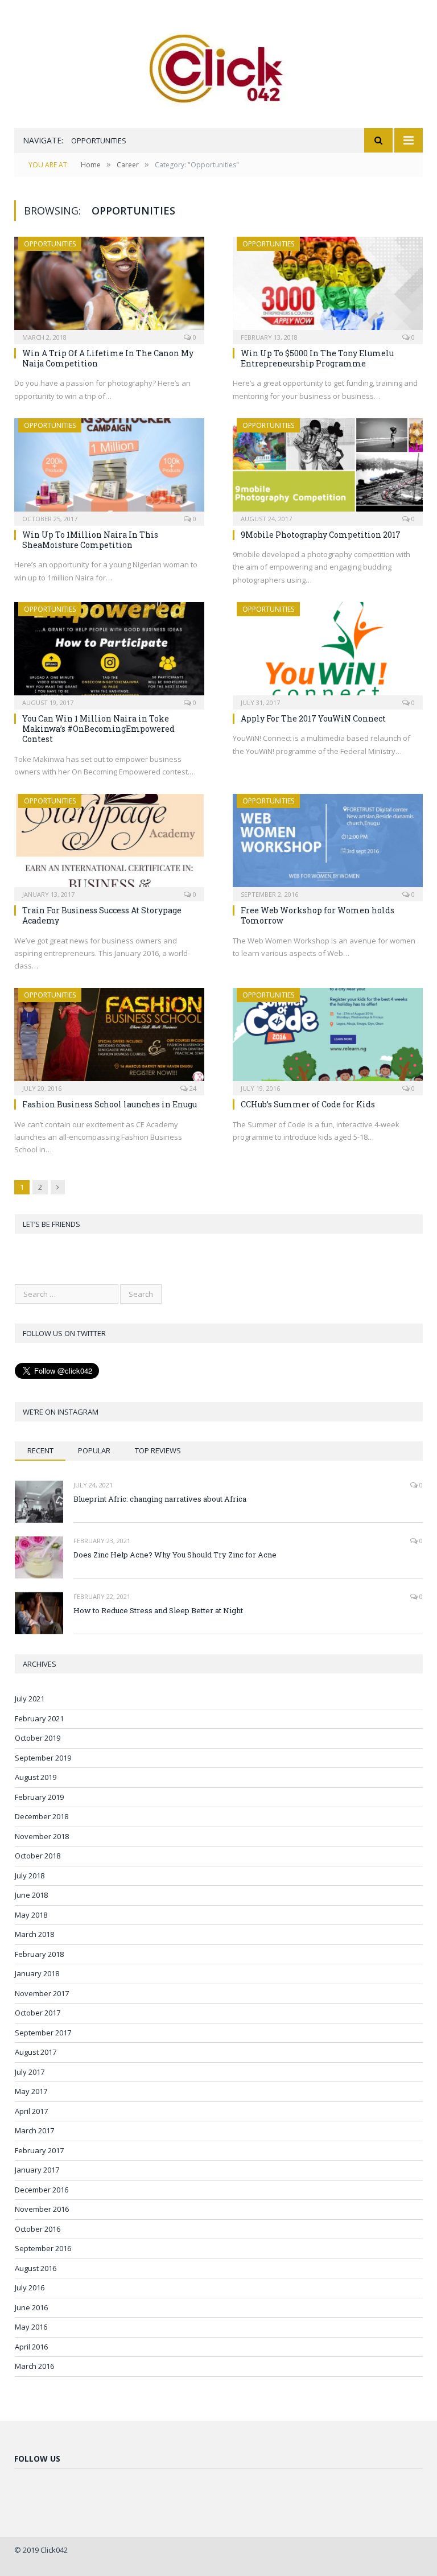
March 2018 (34, 1934)
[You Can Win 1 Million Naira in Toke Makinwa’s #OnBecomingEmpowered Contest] (109, 652)
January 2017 (37, 2170)
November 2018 (42, 1836)
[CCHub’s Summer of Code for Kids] (328, 1038)
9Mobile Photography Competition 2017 (321, 535)
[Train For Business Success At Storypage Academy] (109, 844)
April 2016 (31, 2347)
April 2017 (31, 2111)
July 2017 (30, 2072)
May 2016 (31, 2327)
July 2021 (30, 1699)
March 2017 (34, 2130)
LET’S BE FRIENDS (51, 1224)
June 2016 (31, 2307)
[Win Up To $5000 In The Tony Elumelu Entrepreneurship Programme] (328, 287)
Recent (40, 1450)
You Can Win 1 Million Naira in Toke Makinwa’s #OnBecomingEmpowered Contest (98, 729)
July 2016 (30, 2288)
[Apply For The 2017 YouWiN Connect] (328, 652)
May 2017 (31, 2091)
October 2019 (38, 1738)
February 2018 (39, 1954)
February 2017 (39, 2150)
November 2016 (42, 2209)
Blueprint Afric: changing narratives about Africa (160, 1499)
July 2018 (30, 1876)
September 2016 (43, 2248)
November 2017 (42, 1993)
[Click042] (218, 65)
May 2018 (31, 1915)
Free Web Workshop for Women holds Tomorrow (318, 915)
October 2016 (38, 2229)
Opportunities (50, 244)
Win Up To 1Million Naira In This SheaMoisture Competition (90, 540)
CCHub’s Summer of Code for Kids (308, 1104)
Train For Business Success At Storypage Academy (102, 915)
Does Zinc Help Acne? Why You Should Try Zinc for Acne (175, 1555)
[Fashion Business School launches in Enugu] (109, 1038)
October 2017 (38, 2013)
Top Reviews (158, 1450)
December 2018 (42, 1816)
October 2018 (38, 1856)
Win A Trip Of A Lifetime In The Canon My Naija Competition (108, 358)
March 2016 (34, 2366)
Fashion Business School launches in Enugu (110, 1104)
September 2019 (43, 1758)
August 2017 (36, 2052)
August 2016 (36, 2268)
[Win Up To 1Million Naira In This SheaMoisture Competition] (109, 468)
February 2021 (39, 1718)
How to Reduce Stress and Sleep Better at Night (158, 1610)
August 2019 (36, 1777)
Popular (94, 1450)
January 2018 (37, 1973)
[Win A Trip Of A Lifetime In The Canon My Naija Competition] (109, 287)
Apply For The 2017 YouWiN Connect (313, 718)
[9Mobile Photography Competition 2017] (328, 468)
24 (192, 1088)
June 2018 (31, 1895)
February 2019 (39, 1797)
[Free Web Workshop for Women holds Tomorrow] (328, 844)
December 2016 (42, 2190)
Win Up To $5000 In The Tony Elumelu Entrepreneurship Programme (317, 358)
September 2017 (43, 2033)
